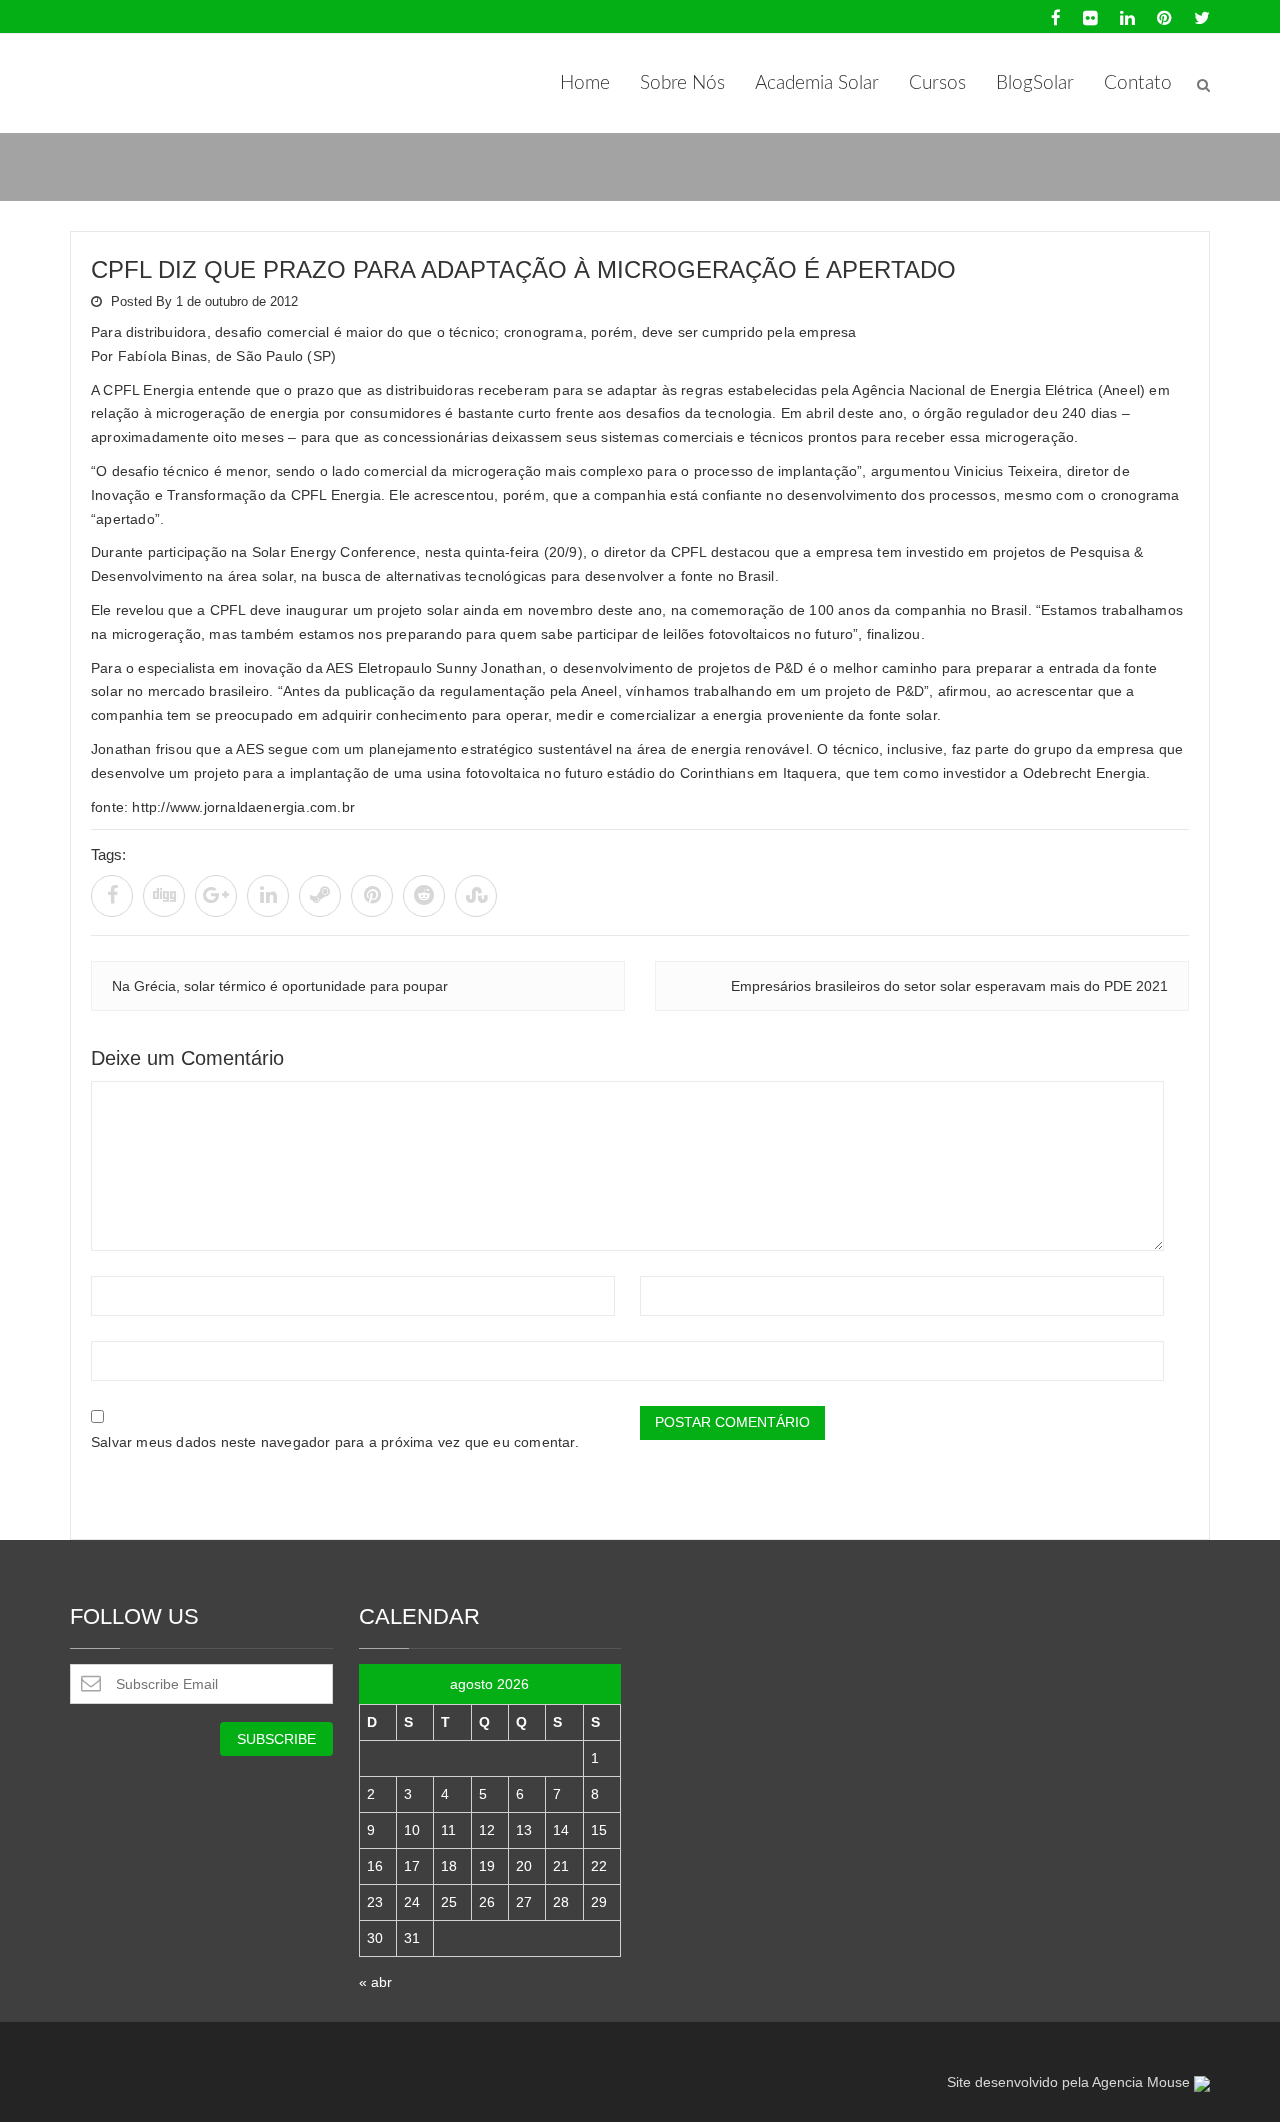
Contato (1138, 83)
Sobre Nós (682, 83)
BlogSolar (1035, 83)
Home (585, 83)
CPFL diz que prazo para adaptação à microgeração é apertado (523, 269)
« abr (375, 1982)
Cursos (937, 83)
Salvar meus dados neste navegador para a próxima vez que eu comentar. (335, 1442)
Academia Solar (817, 83)
